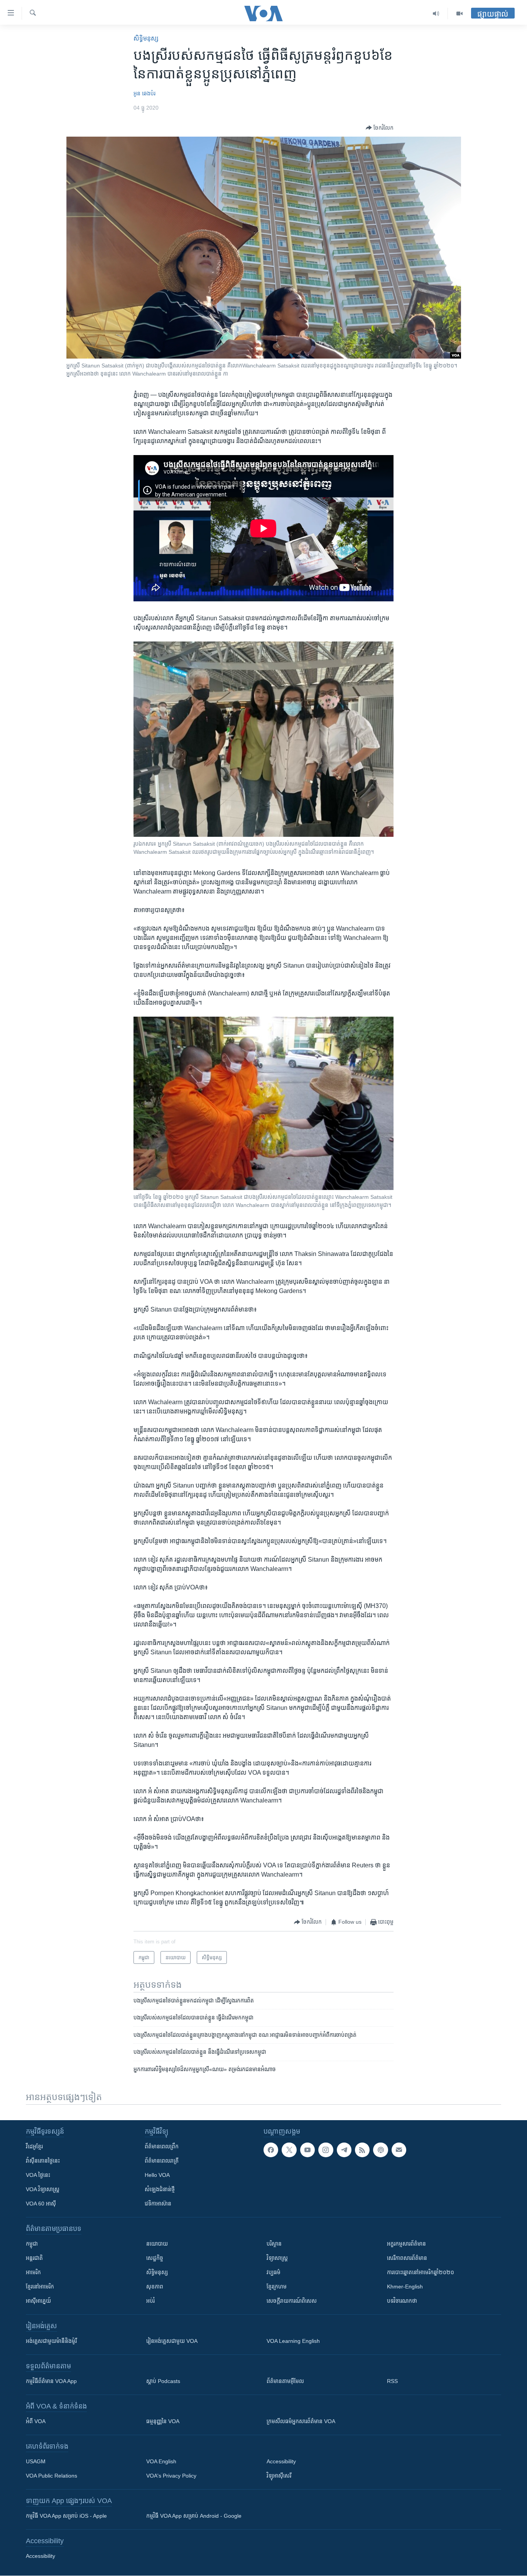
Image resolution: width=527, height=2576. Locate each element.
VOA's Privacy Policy (171, 2476)
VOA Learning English (293, 2341)
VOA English (161, 2461)
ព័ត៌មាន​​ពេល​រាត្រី (162, 2161)
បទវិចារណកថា (402, 2301)
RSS (392, 2381)
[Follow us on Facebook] (271, 2150)
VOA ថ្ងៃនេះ (38, 2175)
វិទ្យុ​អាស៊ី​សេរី (279, 2476)
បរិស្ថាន (274, 2244)
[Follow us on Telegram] (344, 2150)
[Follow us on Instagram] (326, 2150)
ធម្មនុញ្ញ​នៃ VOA (163, 2421)
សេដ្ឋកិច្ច (155, 2258)
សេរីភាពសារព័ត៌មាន (407, 2258)
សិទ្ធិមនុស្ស (157, 2272)
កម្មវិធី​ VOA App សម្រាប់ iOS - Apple (66, 2516)
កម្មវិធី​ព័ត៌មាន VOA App (51, 2381)
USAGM (36, 2461)
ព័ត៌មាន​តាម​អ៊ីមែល (285, 2381)
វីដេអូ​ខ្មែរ (34, 2146)
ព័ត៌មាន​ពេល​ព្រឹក (162, 2146)
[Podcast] (380, 2150)
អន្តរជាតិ (34, 2258)
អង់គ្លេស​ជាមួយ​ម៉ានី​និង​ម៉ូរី (51, 2341)
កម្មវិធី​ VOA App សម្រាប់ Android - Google (194, 2516)
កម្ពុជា (32, 2244)
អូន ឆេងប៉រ (144, 93)
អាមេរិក (33, 2272)
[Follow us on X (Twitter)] (289, 2150)
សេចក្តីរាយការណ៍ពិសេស (292, 2301)
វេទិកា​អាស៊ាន (158, 2204)
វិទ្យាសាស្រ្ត (277, 2258)
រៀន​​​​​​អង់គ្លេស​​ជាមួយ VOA (172, 2341)
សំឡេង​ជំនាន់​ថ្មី (160, 2189)
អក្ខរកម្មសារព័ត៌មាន (406, 2244)
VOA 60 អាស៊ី (41, 2204)
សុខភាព (155, 2287)
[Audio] (436, 14)
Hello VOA (157, 2175)
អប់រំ (150, 2301)
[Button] (380, 128)
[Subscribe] (399, 2150)
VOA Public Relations (52, 2476)
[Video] (459, 14)
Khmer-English (405, 2287)
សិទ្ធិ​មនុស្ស (146, 38)
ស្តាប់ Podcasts (163, 2381)
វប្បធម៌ (274, 2272)
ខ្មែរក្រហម (277, 2287)
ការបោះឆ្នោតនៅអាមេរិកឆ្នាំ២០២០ (421, 2272)
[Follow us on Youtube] (307, 2150)
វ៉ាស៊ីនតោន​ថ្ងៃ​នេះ (43, 2161)
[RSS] (362, 2150)
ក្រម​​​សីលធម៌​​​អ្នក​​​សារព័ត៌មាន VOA (301, 2421)
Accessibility (281, 2461)
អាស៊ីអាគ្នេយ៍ (38, 2301)
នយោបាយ (157, 2244)
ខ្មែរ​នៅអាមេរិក (40, 2287)
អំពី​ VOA (36, 2421)
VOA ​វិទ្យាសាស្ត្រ (43, 2189)
